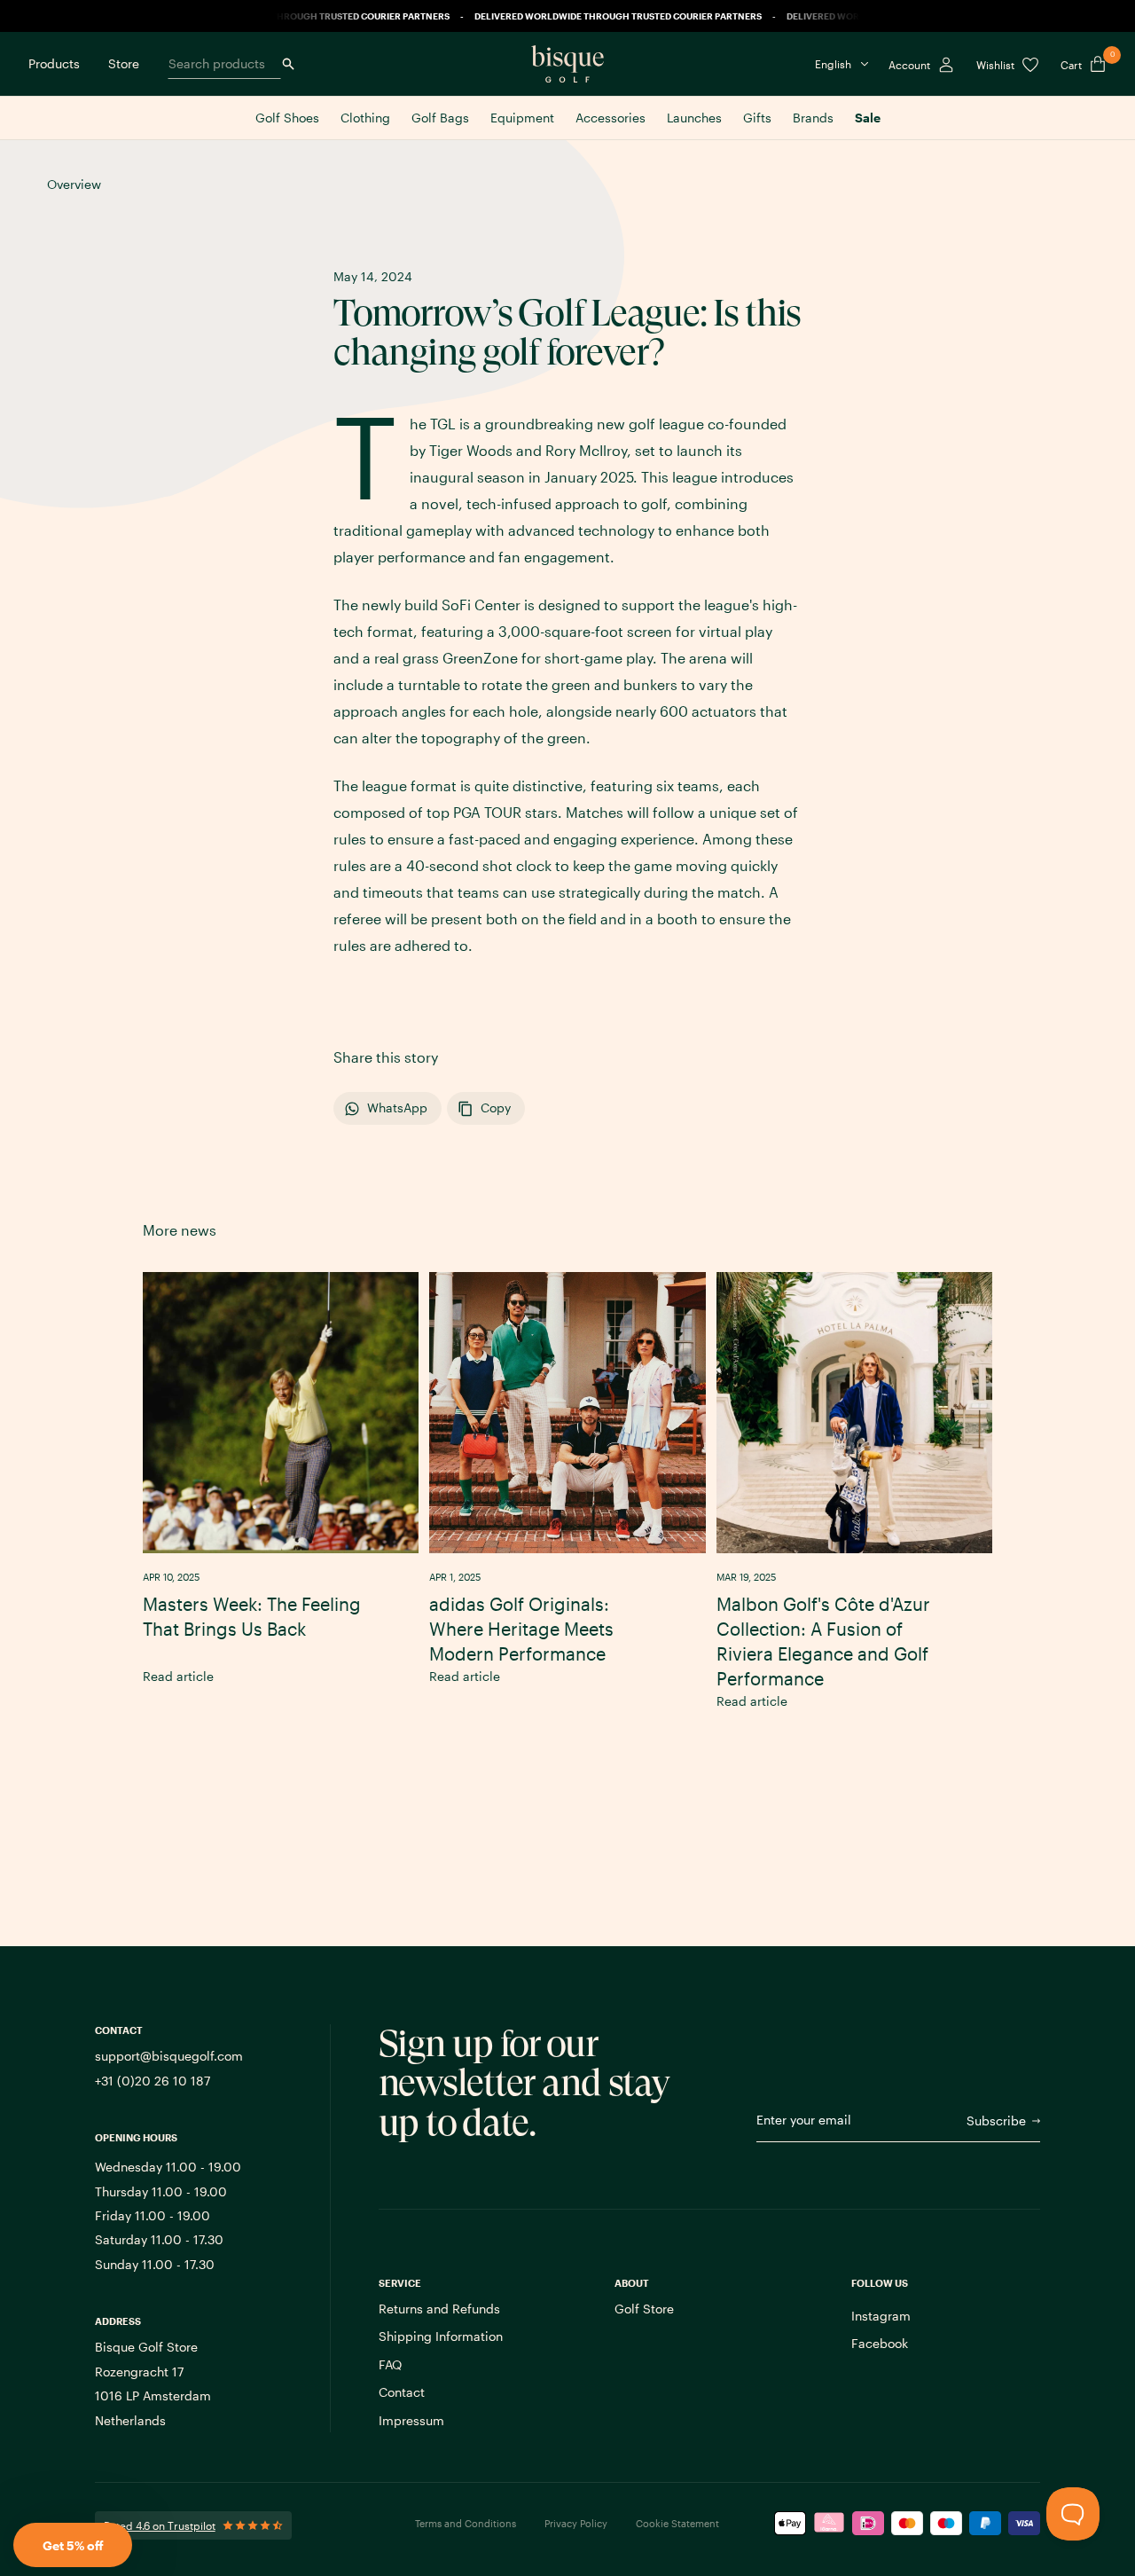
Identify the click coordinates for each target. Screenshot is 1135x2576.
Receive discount (664, 1374)
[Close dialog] (827, 1117)
